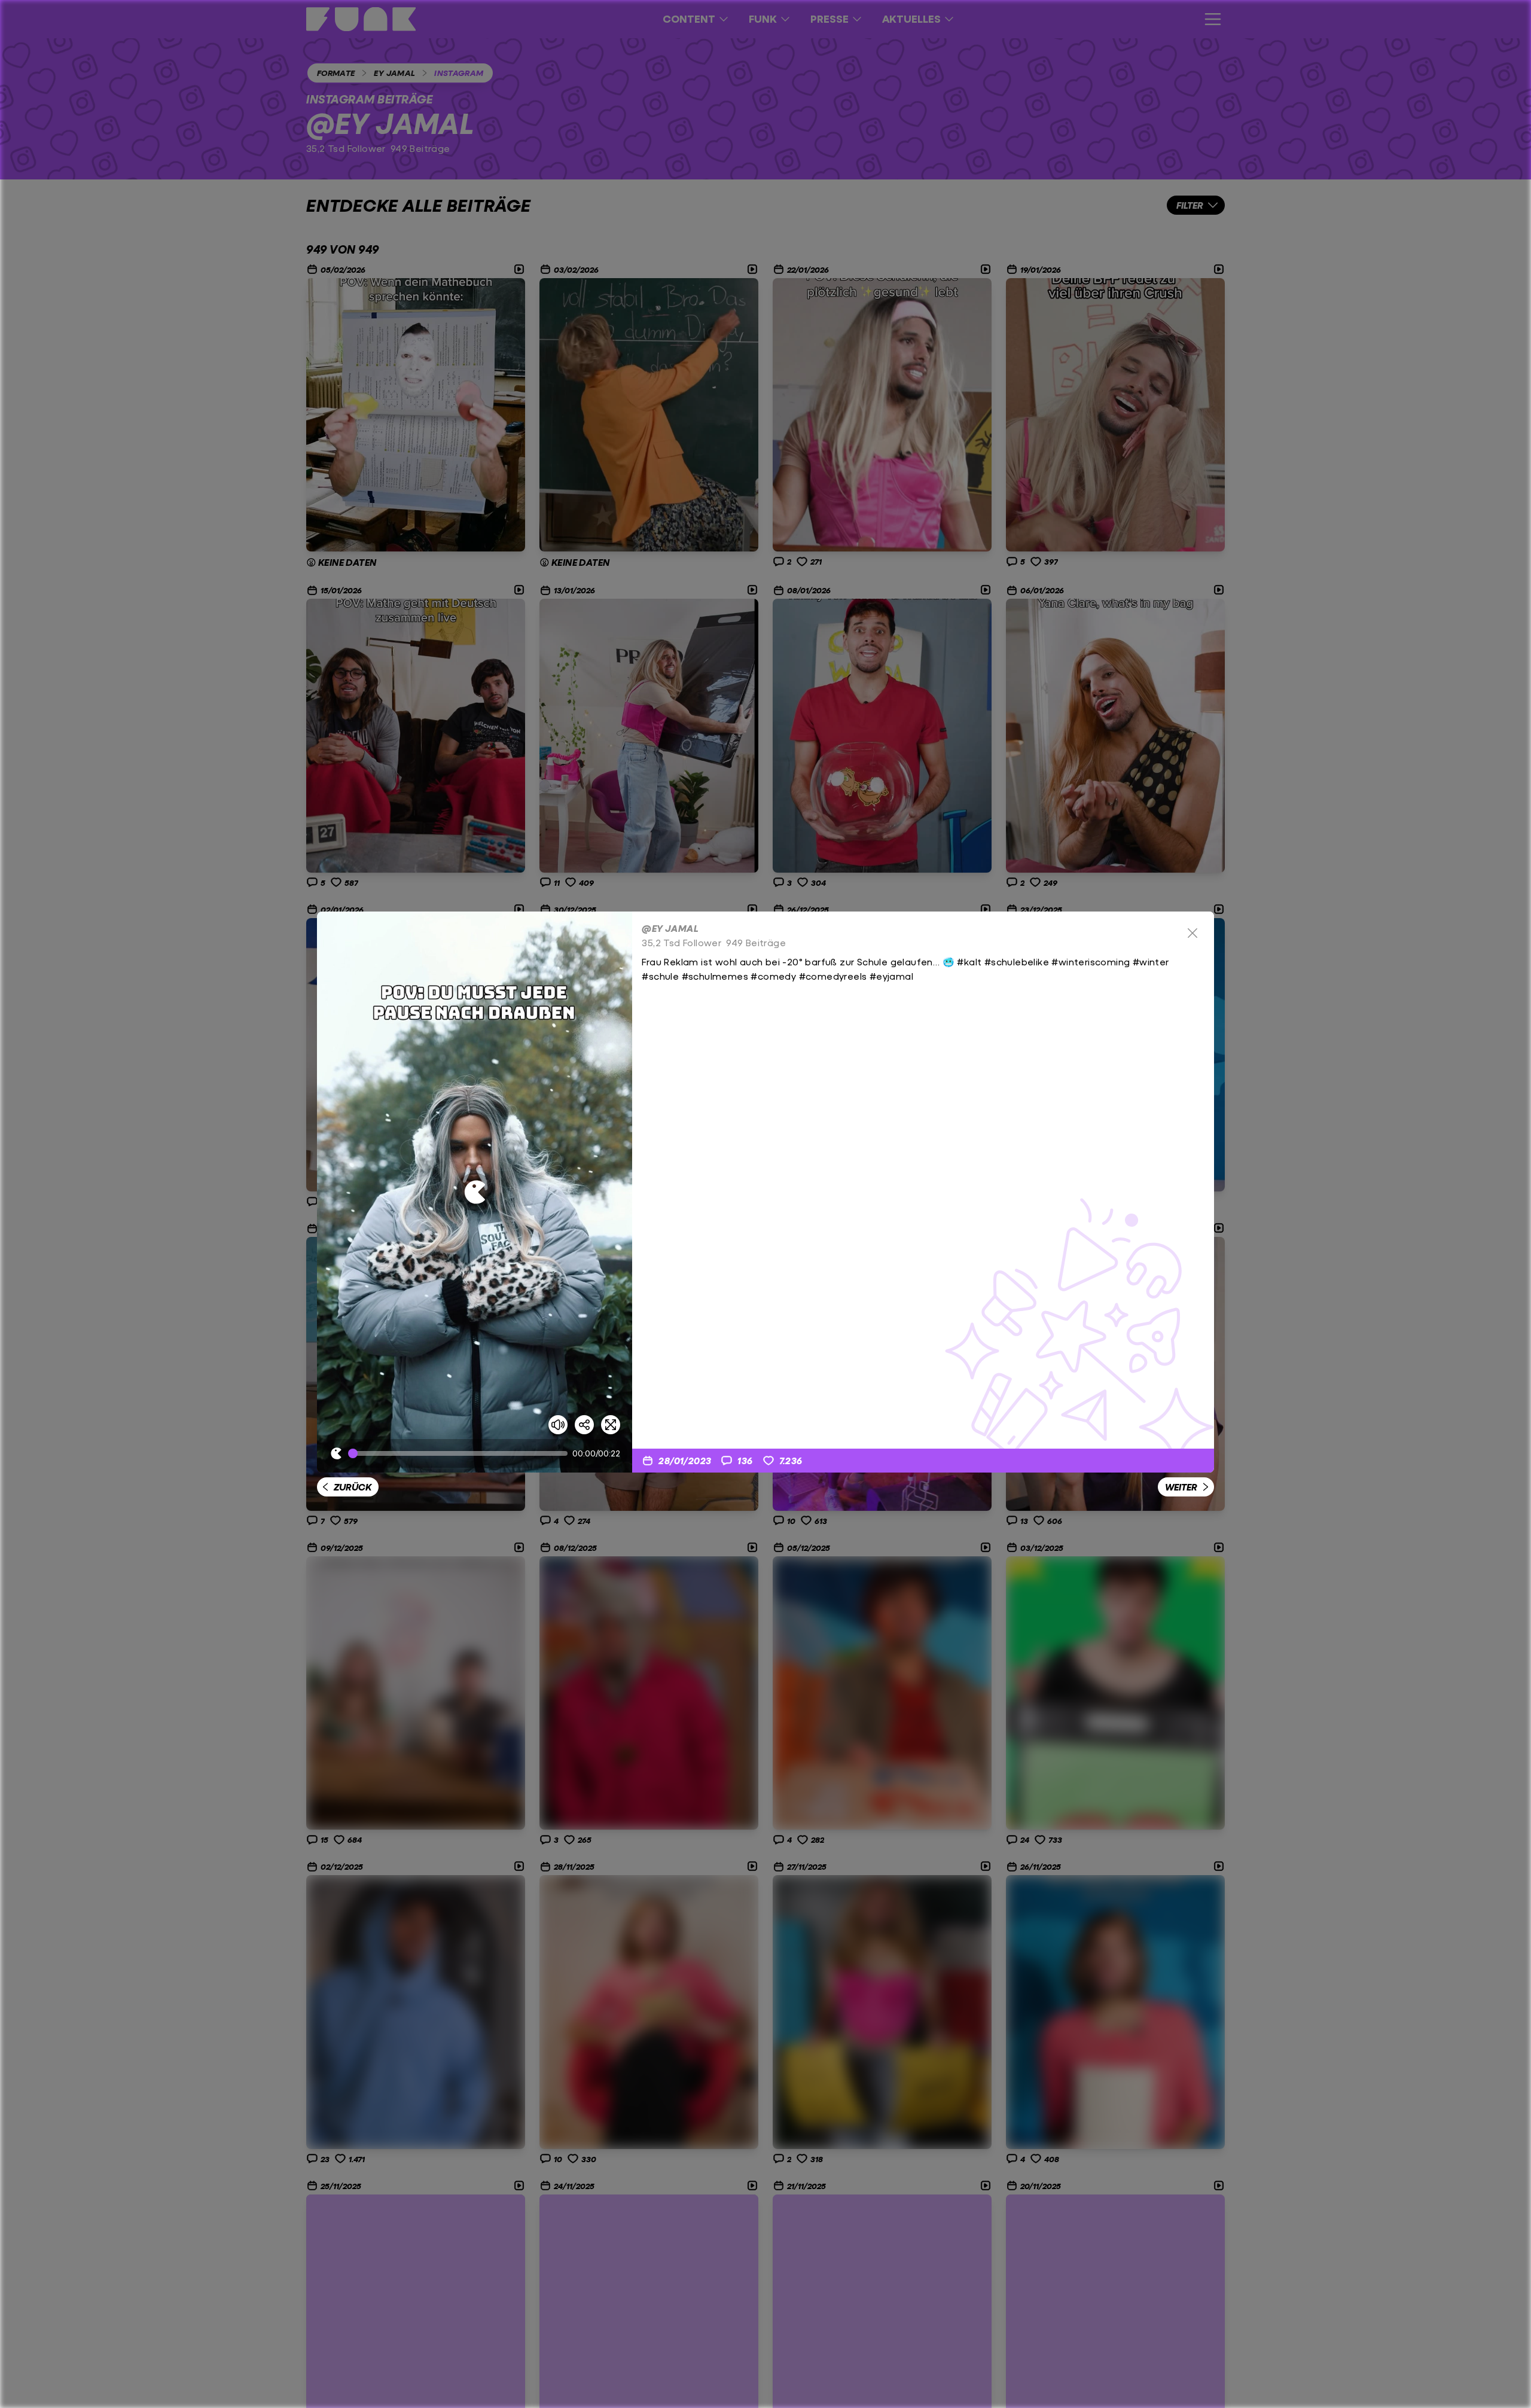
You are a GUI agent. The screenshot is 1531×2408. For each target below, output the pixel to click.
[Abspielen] (475, 1192)
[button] (475, 1192)
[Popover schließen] (1193, 933)
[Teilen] (584, 1425)
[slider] (460, 1453)
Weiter (1181, 1487)
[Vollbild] (611, 1425)
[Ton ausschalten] (558, 1425)
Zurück (353, 1487)
